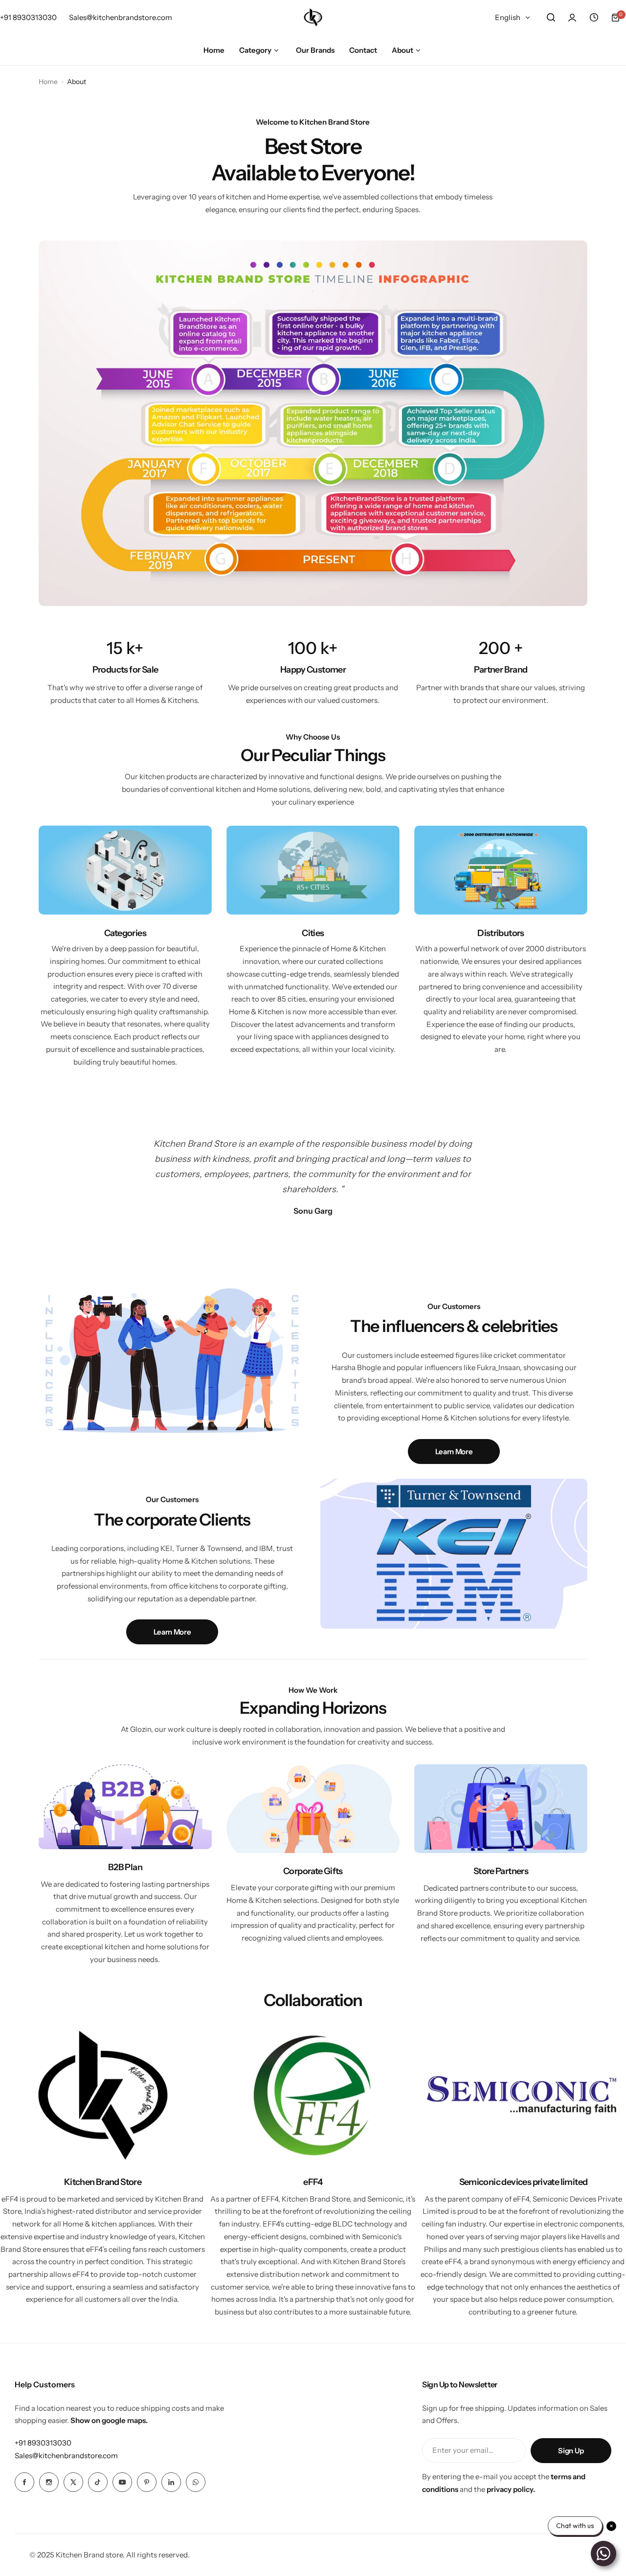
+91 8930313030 (43, 2443)
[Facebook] (24, 2482)
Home (48, 82)
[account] (572, 18)
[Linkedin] (171, 2482)
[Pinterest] (147, 2482)
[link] (313, 423)
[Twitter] (73, 2482)
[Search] (551, 18)
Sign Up (571, 2451)
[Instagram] (49, 2482)
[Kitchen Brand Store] (313, 17)
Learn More (454, 1452)
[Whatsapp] (196, 2482)
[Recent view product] (594, 18)
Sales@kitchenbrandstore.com (66, 2456)
